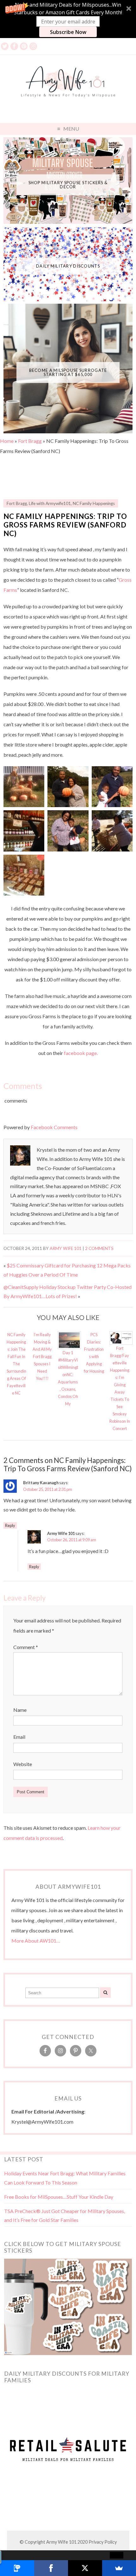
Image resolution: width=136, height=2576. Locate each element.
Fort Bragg (30, 441)
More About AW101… (36, 1941)
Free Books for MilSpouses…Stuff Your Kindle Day (59, 2197)
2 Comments (99, 1248)
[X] (85, 2568)
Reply (10, 1525)
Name (20, 1710)
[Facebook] (51, 2568)
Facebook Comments (54, 1127)
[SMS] (17, 2568)
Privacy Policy (103, 2542)
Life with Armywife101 (50, 503)
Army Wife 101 (66, 1248)
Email (19, 1737)
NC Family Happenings (94, 503)
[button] (68, 19)
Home (7, 441)
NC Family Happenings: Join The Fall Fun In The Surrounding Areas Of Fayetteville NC (16, 1364)
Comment (26, 1647)
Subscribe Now (68, 32)
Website (23, 1764)
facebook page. (81, 1053)
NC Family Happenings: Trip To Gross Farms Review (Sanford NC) (65, 525)
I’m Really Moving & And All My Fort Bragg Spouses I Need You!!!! (42, 1356)
